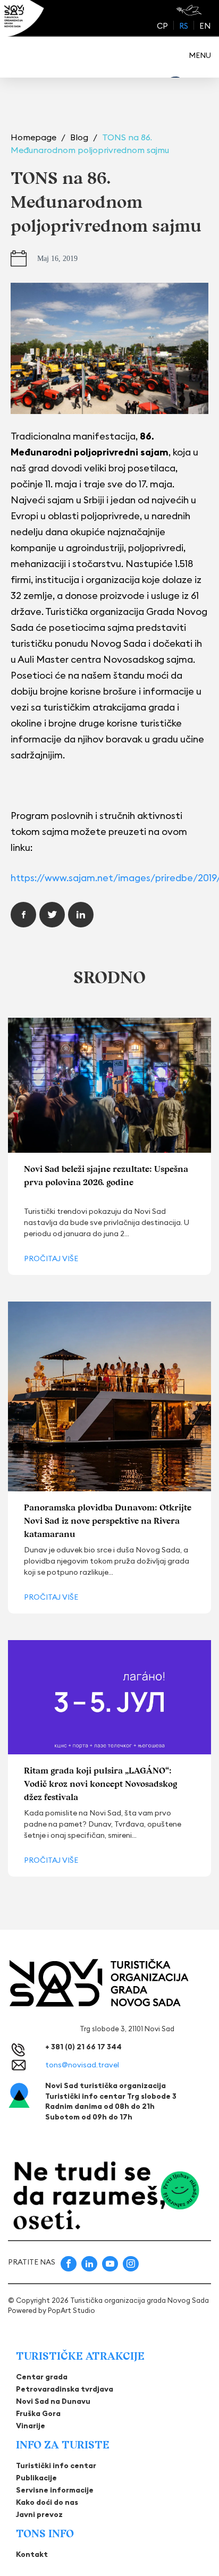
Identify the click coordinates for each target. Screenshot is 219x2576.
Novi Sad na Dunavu (53, 2401)
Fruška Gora (38, 2413)
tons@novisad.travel (82, 2065)
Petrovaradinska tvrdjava (65, 2389)
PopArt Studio (71, 2310)
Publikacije (36, 2478)
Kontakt (32, 2554)
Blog (80, 137)
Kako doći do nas (47, 2502)
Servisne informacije (55, 2490)
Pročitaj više (51, 1259)
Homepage (35, 137)
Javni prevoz (39, 2514)
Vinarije (31, 2426)
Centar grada (42, 2377)
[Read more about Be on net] (190, 10)
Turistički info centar (56, 2465)
